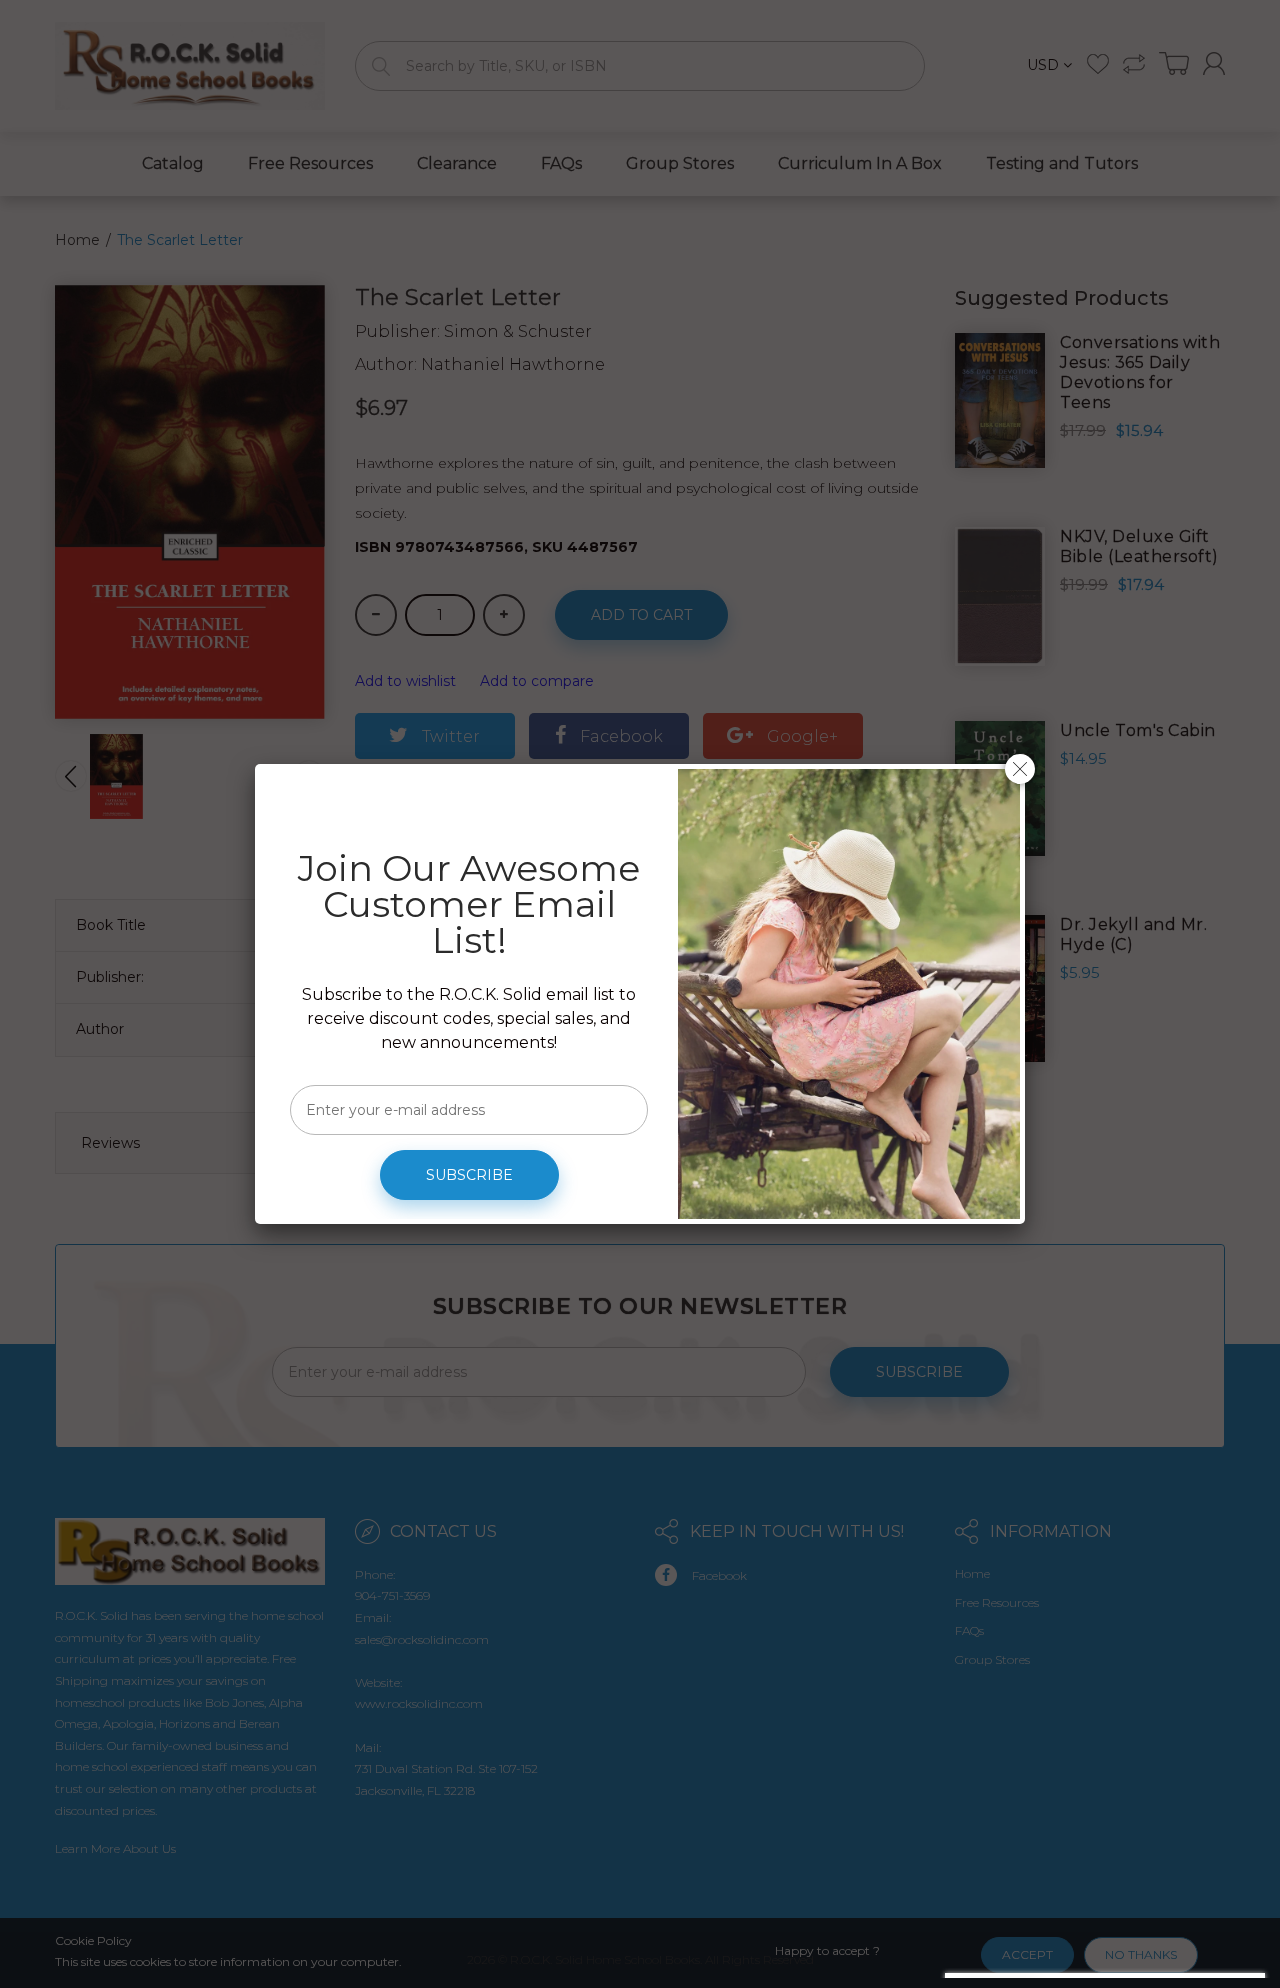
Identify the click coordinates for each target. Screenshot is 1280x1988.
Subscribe (469, 1175)
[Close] (1020, 769)
